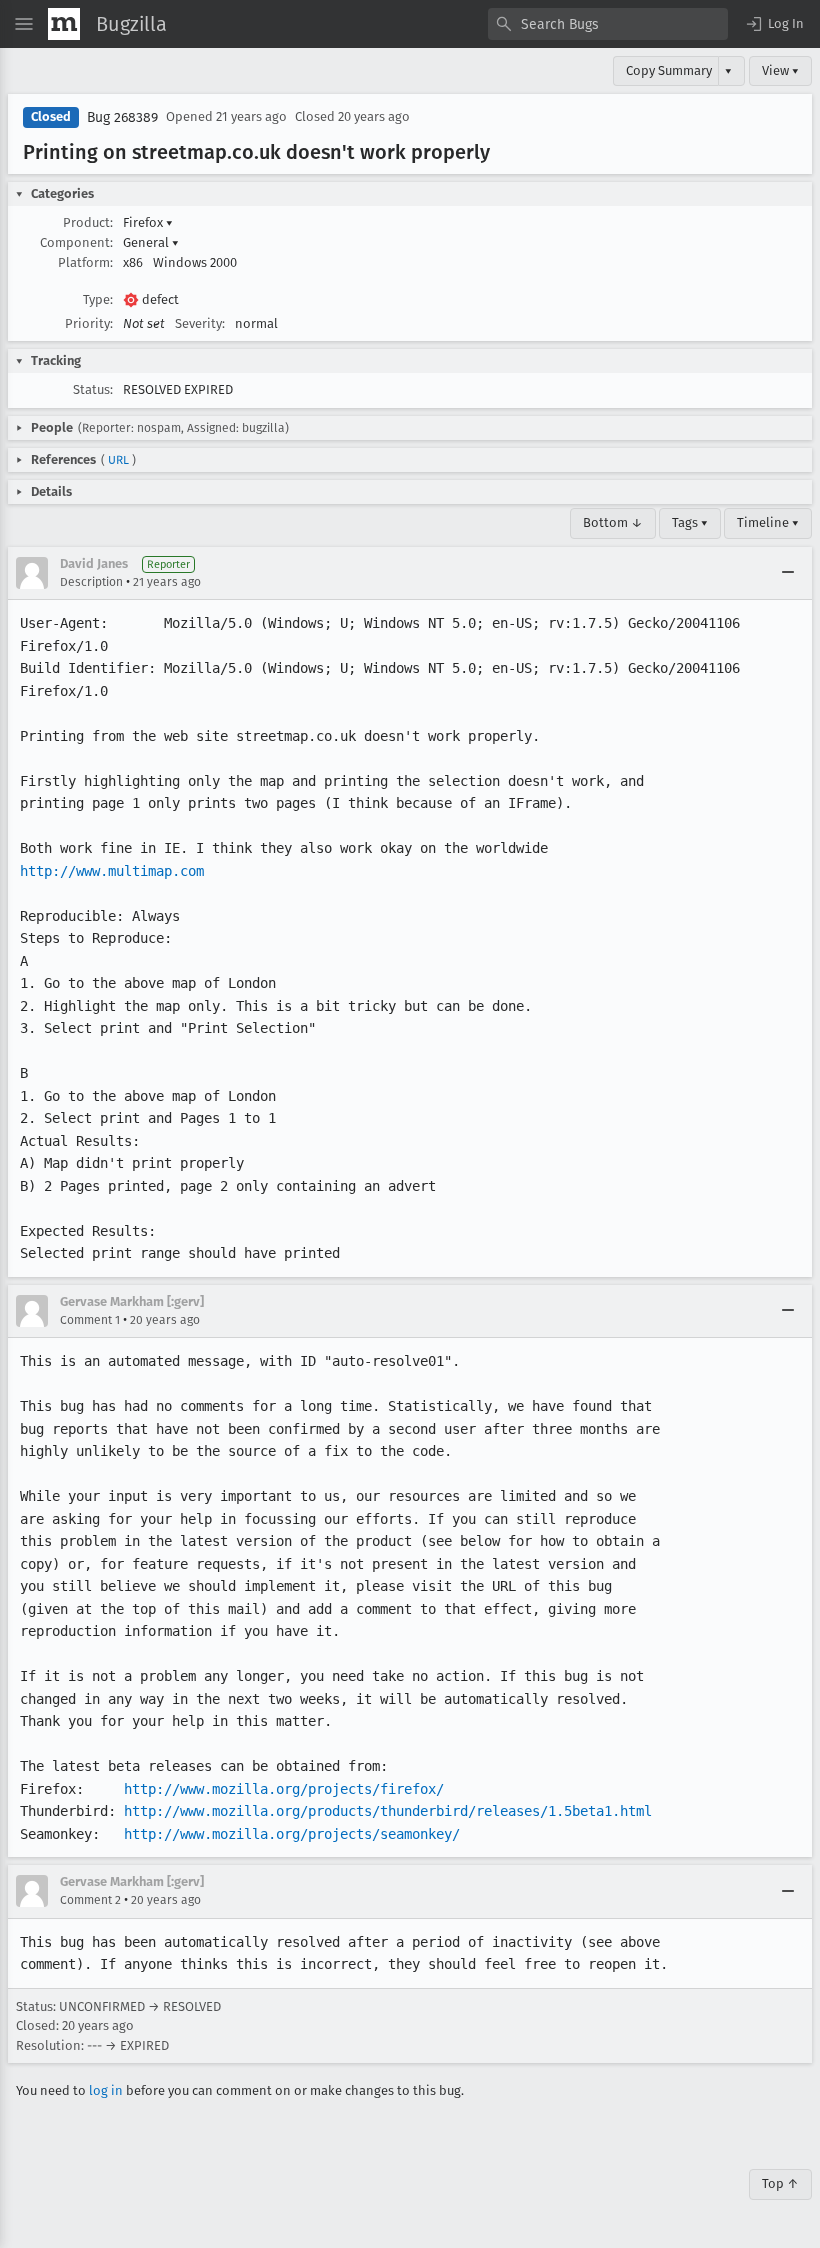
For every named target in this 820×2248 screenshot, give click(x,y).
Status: (93, 389)
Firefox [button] (148, 222)
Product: (88, 222)
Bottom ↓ (613, 522)
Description (91, 582)
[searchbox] (608, 24)
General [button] (151, 242)
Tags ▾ (690, 522)
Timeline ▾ (768, 522)
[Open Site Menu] (24, 24)
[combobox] (608, 24)
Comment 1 (90, 1320)
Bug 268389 (122, 117)
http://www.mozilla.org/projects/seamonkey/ (292, 1834)
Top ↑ (780, 2183)
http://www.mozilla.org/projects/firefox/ (284, 1789)
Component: (76, 242)
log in (106, 2090)
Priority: (89, 323)
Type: (98, 299)
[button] (774, 24)
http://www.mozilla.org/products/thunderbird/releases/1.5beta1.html (388, 1811)
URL (118, 460)
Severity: (200, 323)
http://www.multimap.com (112, 871)
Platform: (85, 262)
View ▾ (780, 70)
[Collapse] (788, 573)
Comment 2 (90, 1900)
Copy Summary (669, 70)
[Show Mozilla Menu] (64, 24)
